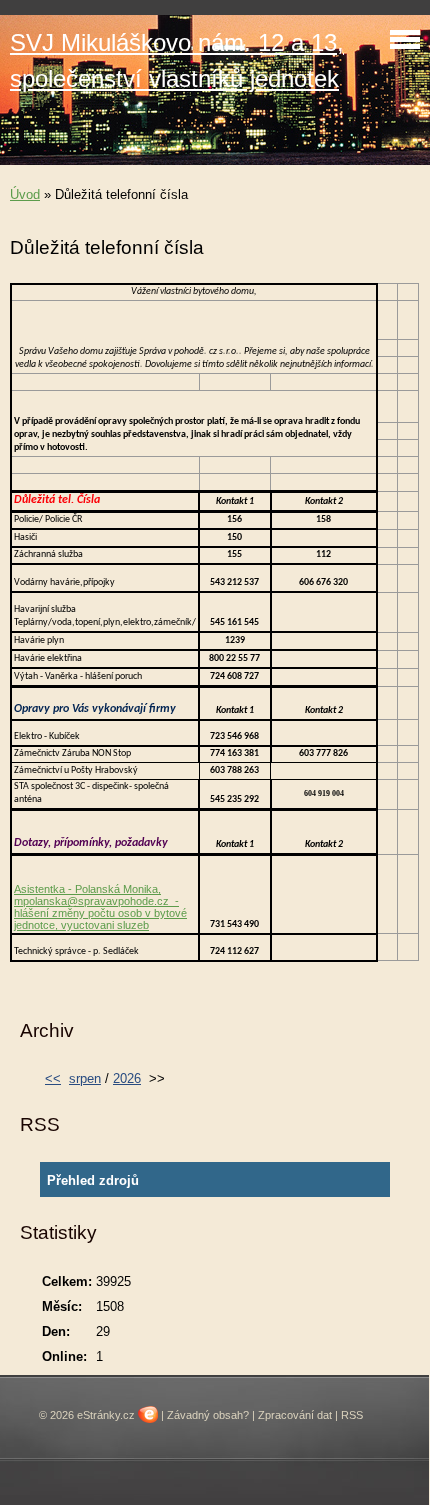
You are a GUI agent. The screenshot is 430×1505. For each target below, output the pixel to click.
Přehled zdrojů (93, 1180)
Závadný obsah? (208, 1415)
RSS (352, 1415)
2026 (127, 1078)
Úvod (25, 194)
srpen (85, 1078)
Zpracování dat (295, 1415)
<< (53, 1078)
